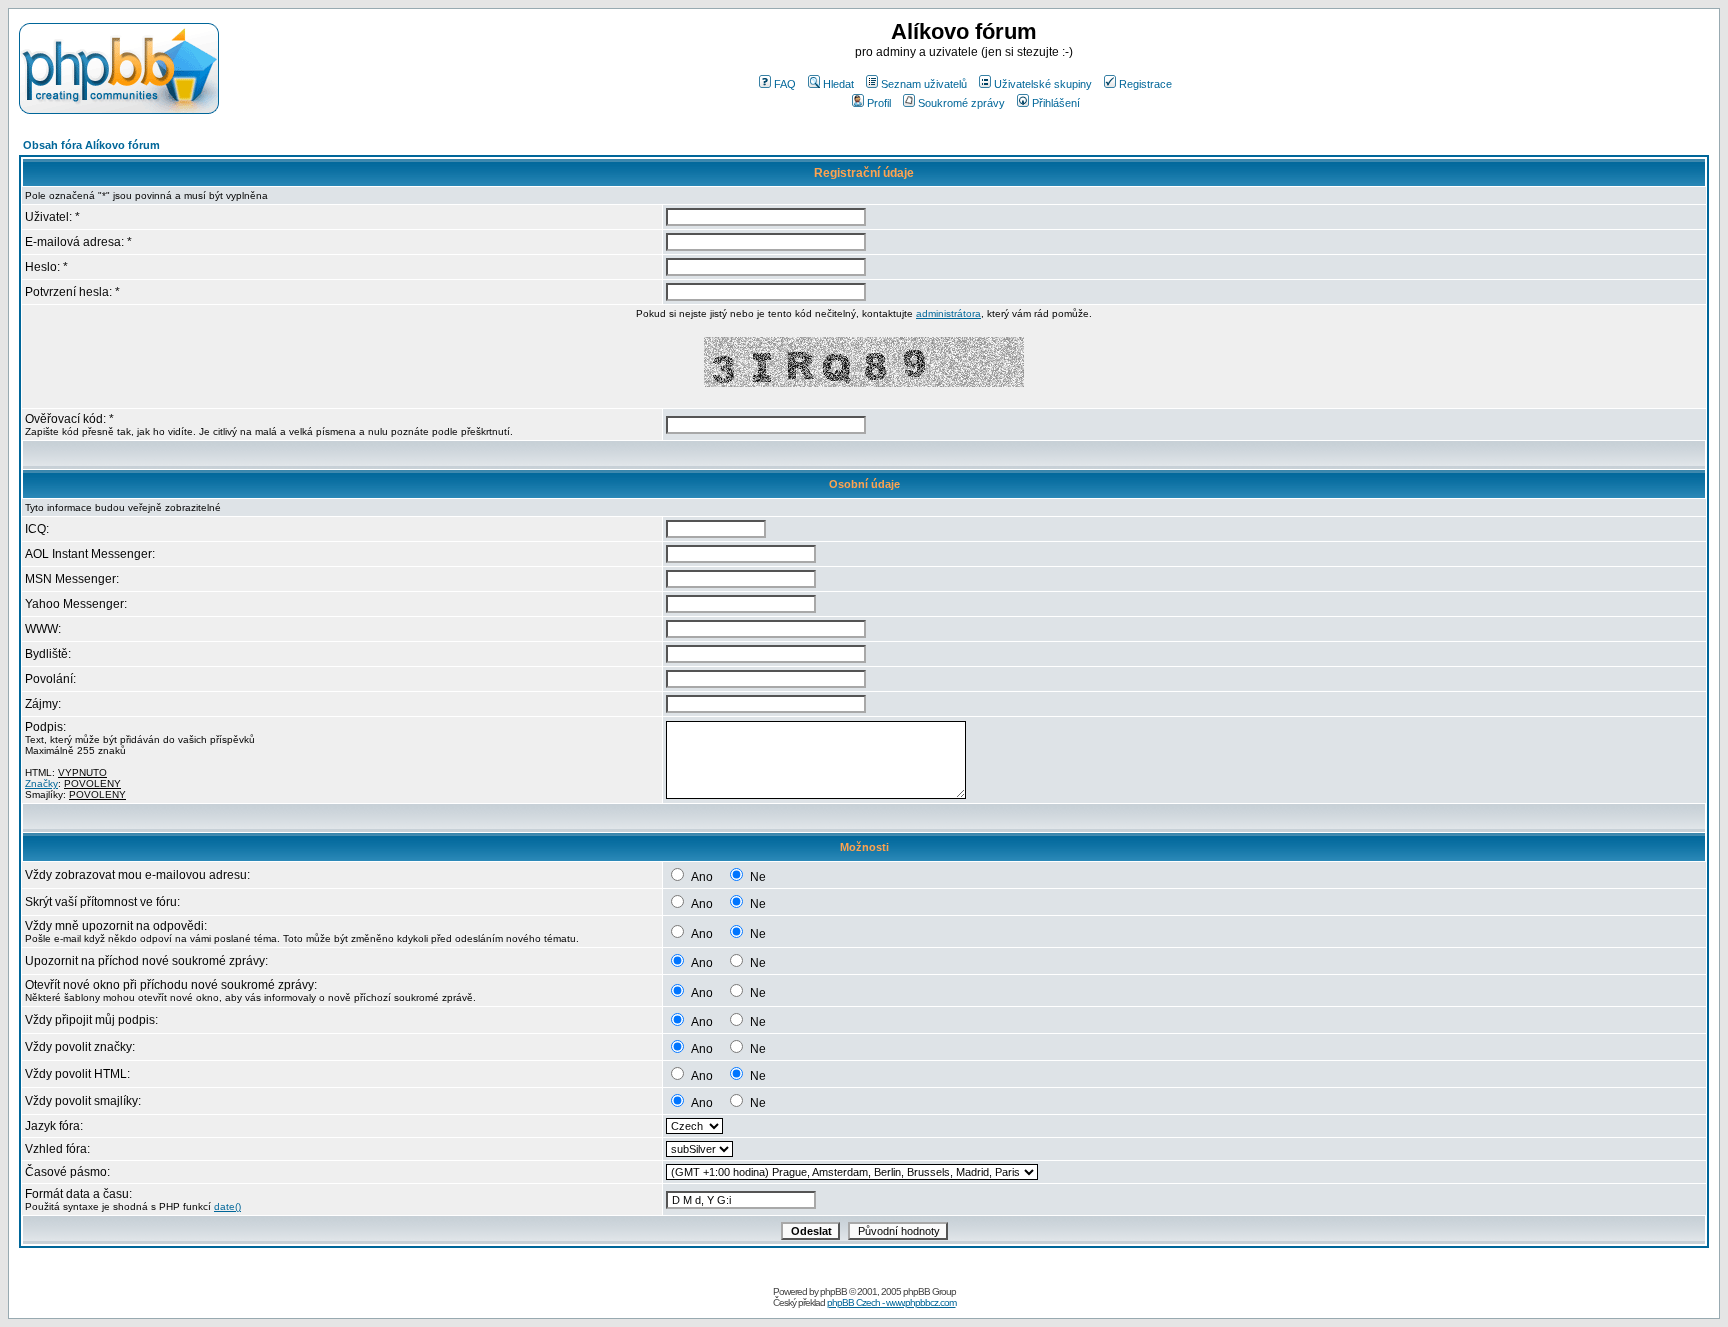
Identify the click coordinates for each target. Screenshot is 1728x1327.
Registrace (1145, 84)
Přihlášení (1056, 103)
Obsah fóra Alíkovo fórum (91, 145)
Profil (879, 103)
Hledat (838, 84)
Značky (41, 783)
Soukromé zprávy (961, 103)
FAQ (785, 84)
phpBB (833, 1291)
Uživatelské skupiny (1043, 84)
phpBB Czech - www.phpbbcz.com (891, 1302)
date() (227, 1206)
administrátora (948, 313)
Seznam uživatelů (924, 84)
